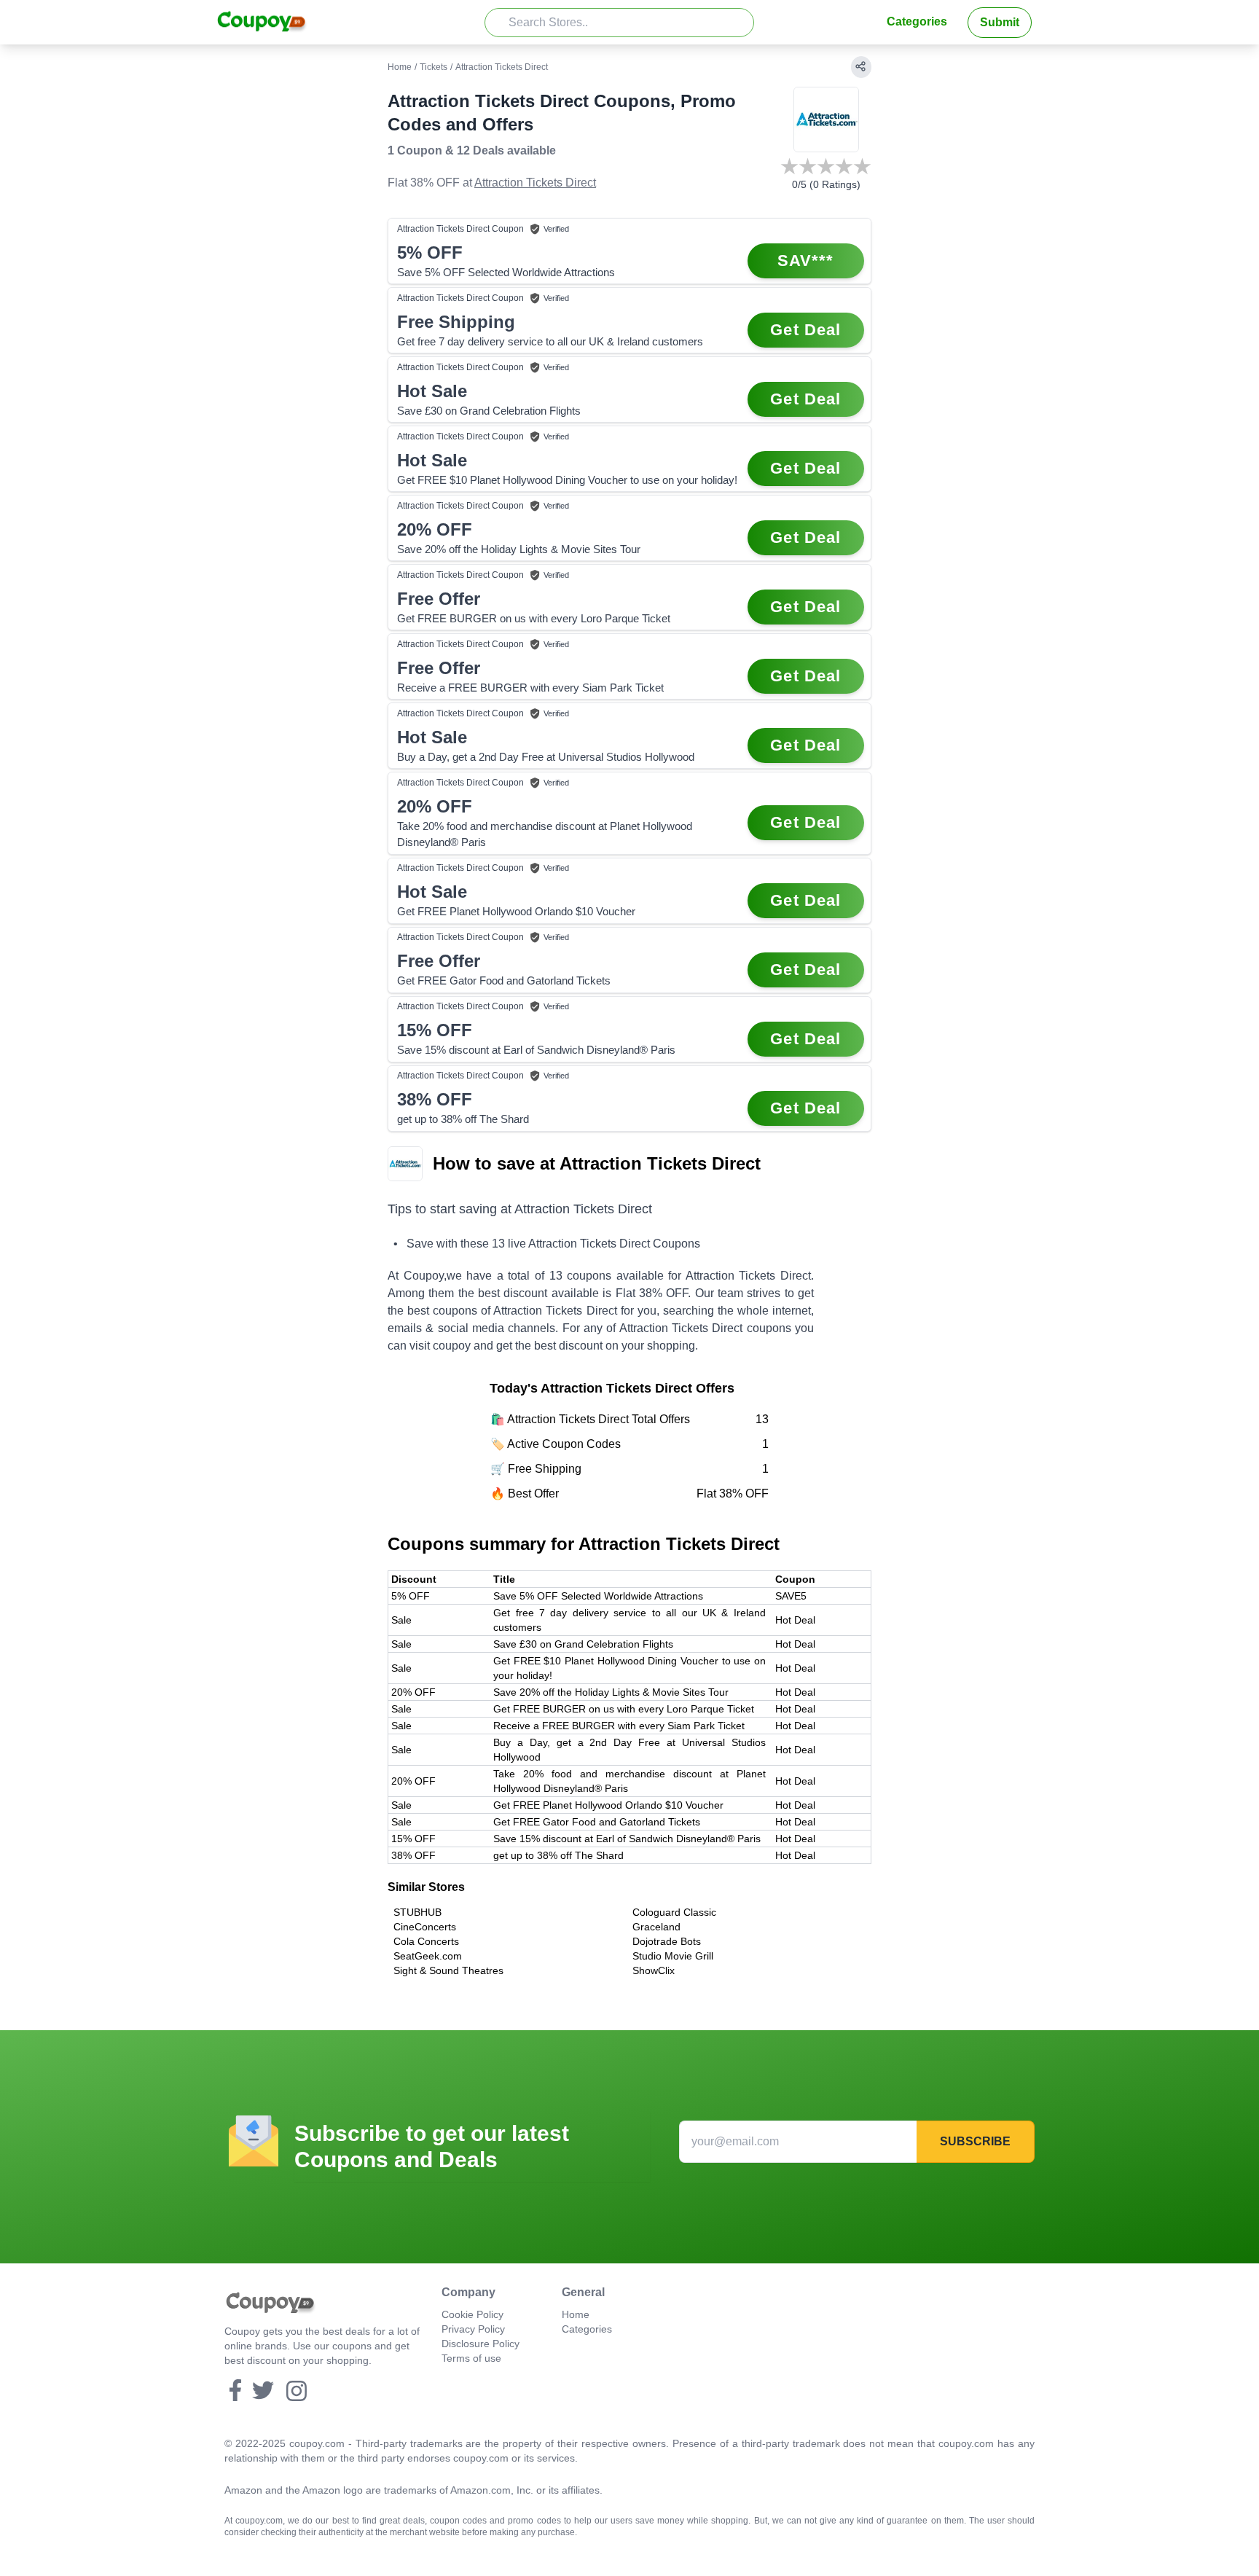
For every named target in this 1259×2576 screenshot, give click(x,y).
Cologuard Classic (674, 1912)
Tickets (434, 67)
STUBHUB (417, 1912)
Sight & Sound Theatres (448, 1970)
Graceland (656, 1927)
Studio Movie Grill (673, 1956)
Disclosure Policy (481, 2344)
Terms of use (471, 2358)
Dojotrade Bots (667, 1941)
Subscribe (975, 2141)
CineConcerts (425, 1927)
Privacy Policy (473, 2329)
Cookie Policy (472, 2314)
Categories (917, 21)
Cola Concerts (426, 1941)
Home (400, 67)
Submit (1000, 22)
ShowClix (654, 1970)
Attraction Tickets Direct (535, 183)
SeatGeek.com (428, 1956)
